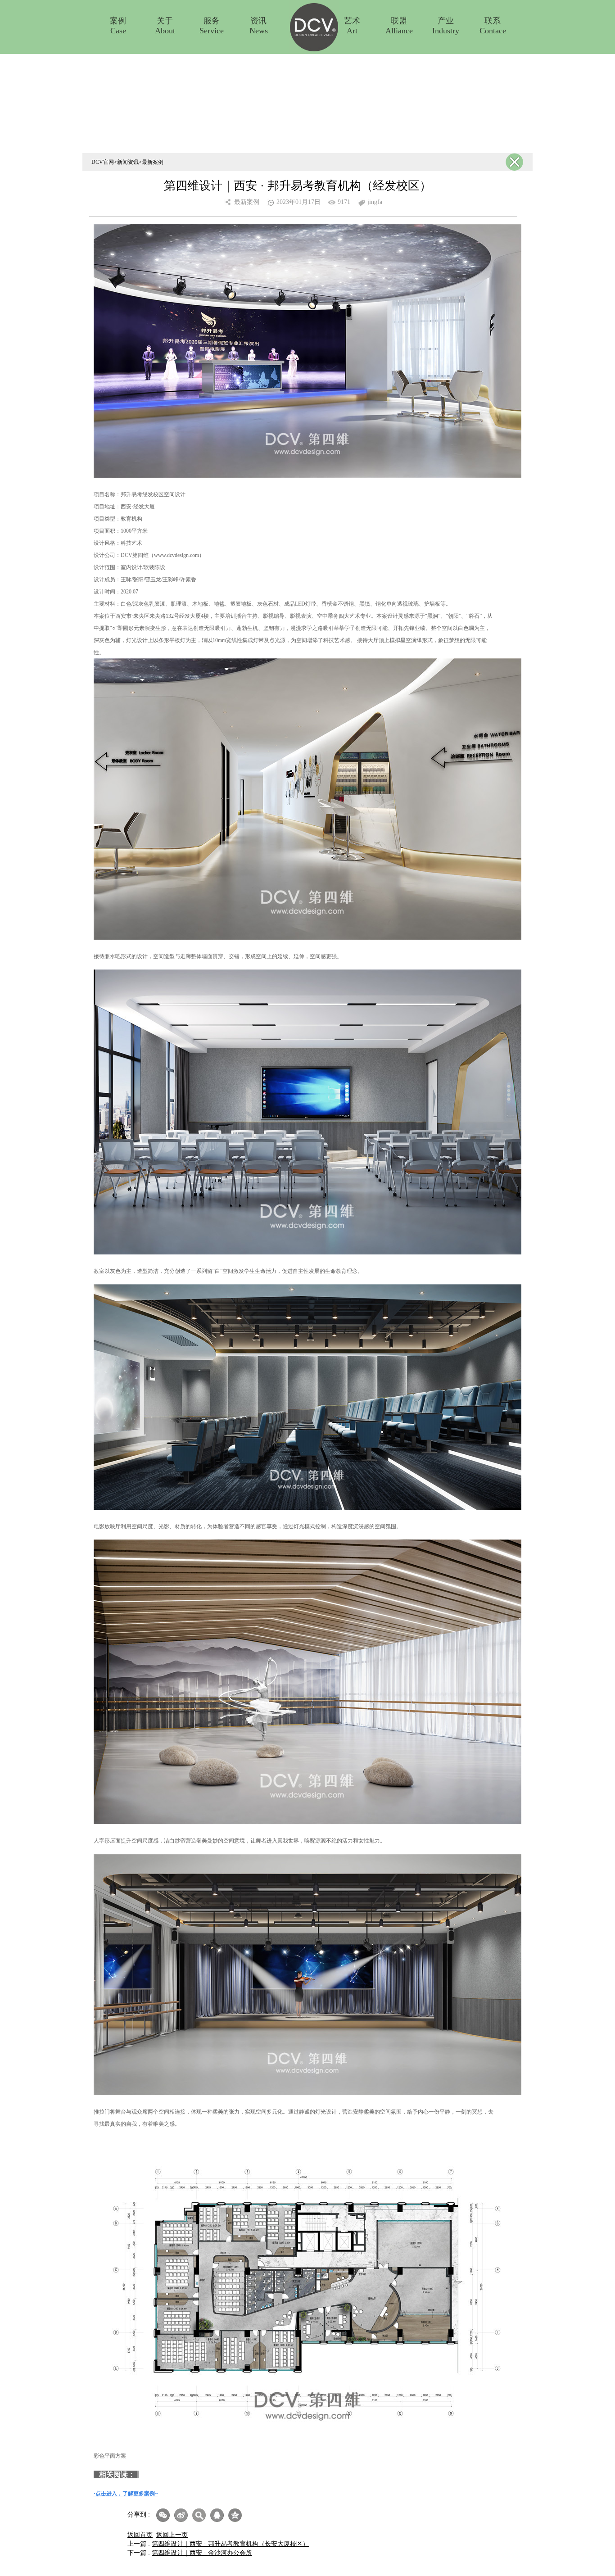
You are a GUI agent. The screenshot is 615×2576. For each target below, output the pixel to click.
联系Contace (493, 26)
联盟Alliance (399, 26)
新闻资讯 (128, 162)
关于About (165, 26)
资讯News (259, 26)
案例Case (118, 26)
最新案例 (153, 162)
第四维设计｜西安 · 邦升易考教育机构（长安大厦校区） (230, 2544)
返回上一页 (172, 2535)
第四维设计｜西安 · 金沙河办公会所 (202, 2553)
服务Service (212, 26)
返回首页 (140, 2535)
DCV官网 (103, 162)
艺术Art (352, 26)
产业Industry (446, 26)
